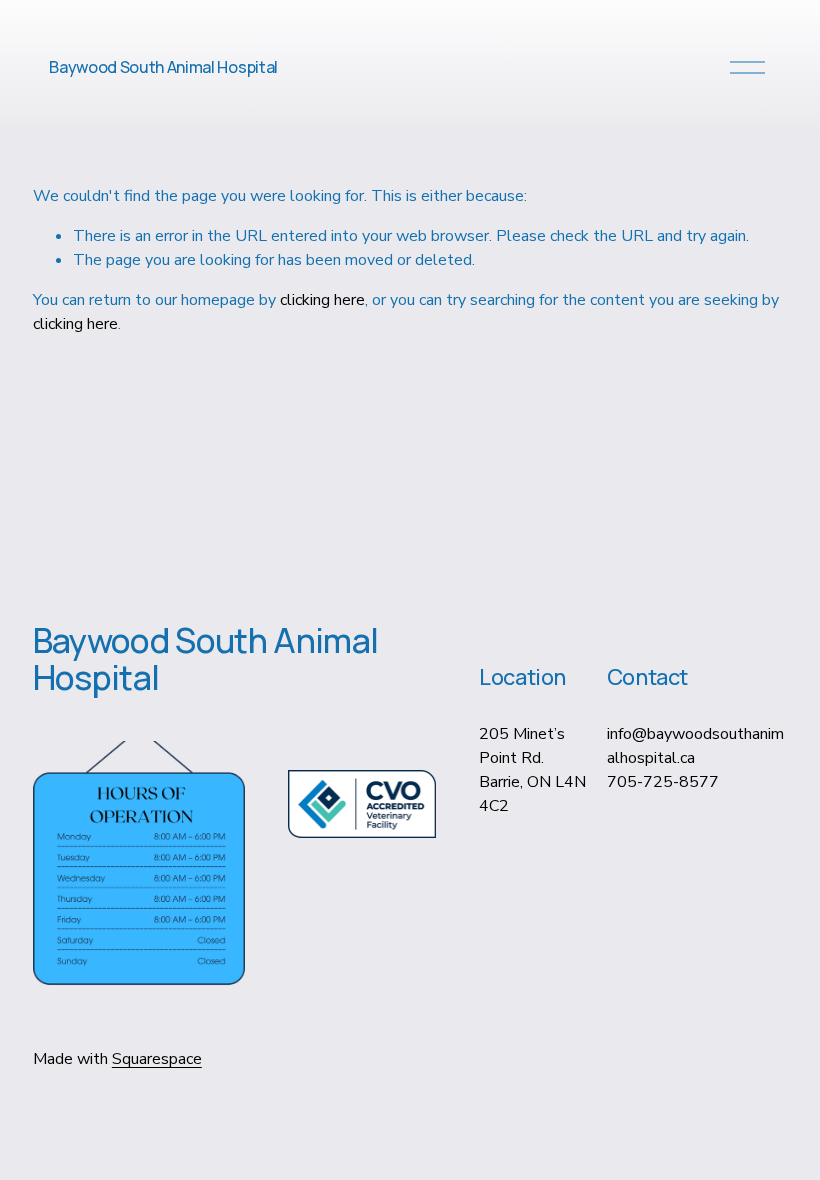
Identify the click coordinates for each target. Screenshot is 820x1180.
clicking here (322, 300)
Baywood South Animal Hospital (163, 67)
